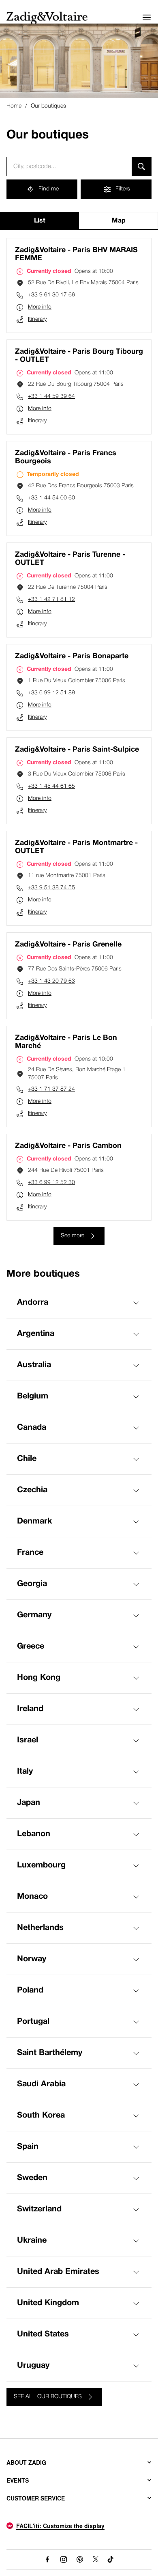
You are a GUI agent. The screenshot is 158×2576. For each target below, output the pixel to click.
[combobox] (69, 166)
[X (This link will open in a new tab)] (96, 2559)
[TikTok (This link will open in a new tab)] (111, 2559)
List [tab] (40, 221)
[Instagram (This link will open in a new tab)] (64, 2559)
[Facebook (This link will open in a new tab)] (47, 2559)
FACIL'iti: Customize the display (60, 2526)
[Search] (142, 166)
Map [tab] (119, 221)
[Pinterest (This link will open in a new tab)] (80, 2559)
